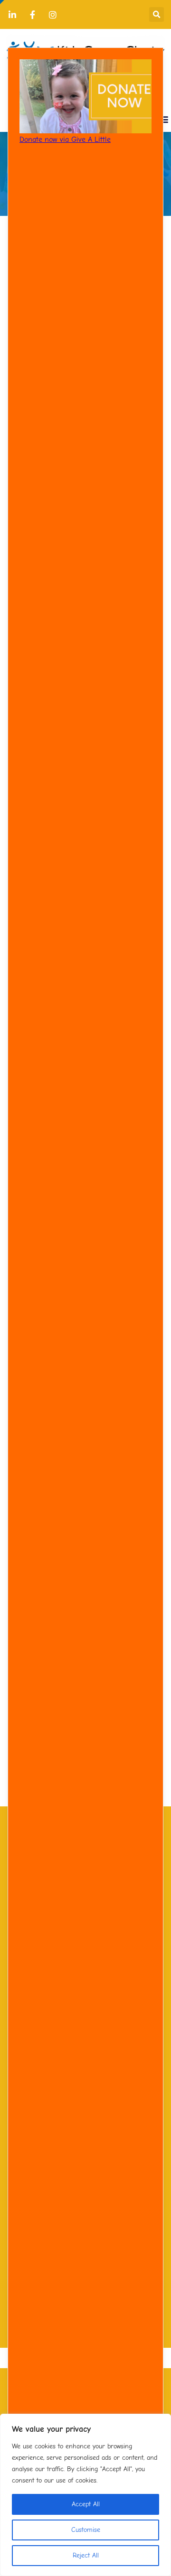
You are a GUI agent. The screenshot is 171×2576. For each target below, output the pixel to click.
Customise (86, 2530)
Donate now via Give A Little (65, 139)
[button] (157, 14)
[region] (85, 2495)
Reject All (86, 2555)
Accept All (86, 2504)
